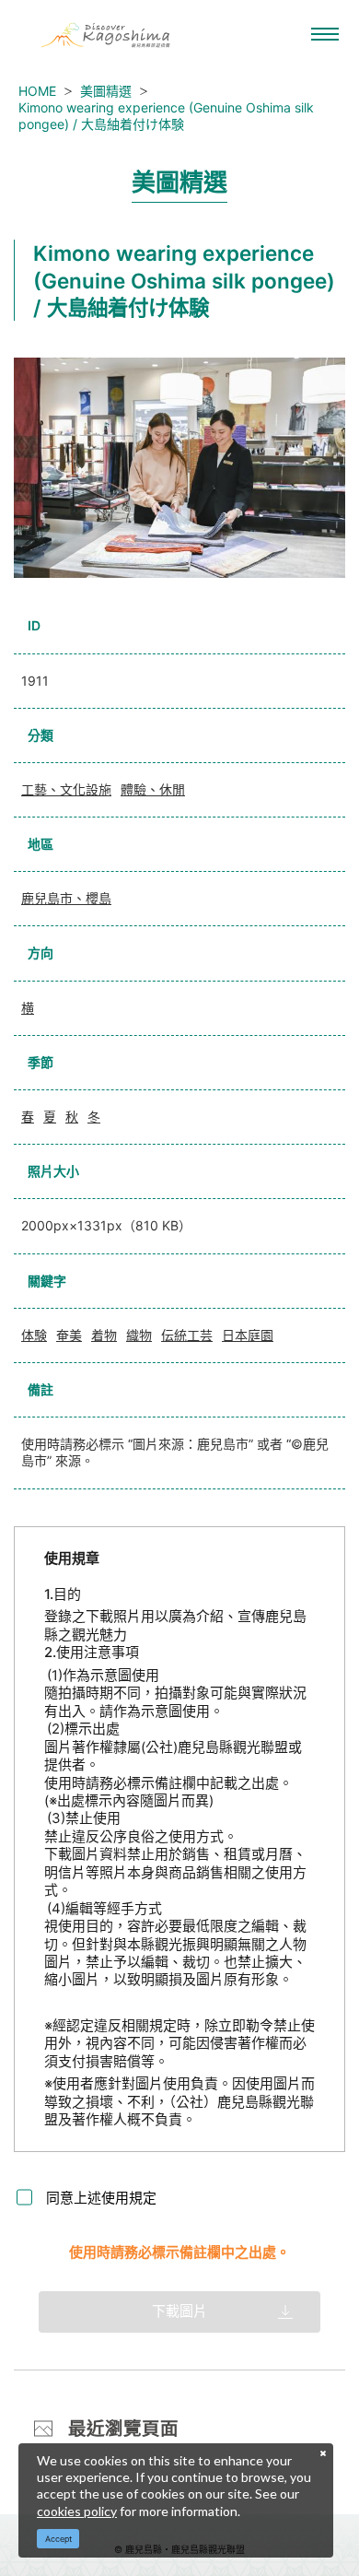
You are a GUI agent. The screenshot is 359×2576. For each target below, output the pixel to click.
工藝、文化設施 (66, 789)
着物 (104, 1335)
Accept (58, 2539)
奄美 (69, 1335)
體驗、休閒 (153, 789)
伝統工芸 (187, 1335)
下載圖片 (179, 2311)
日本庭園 (248, 1335)
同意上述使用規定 (101, 2198)
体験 (34, 1335)
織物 (139, 1335)
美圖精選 (106, 91)
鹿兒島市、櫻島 (66, 898)
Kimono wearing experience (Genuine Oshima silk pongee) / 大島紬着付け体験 (166, 116)
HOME (37, 91)
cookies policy (77, 2511)
